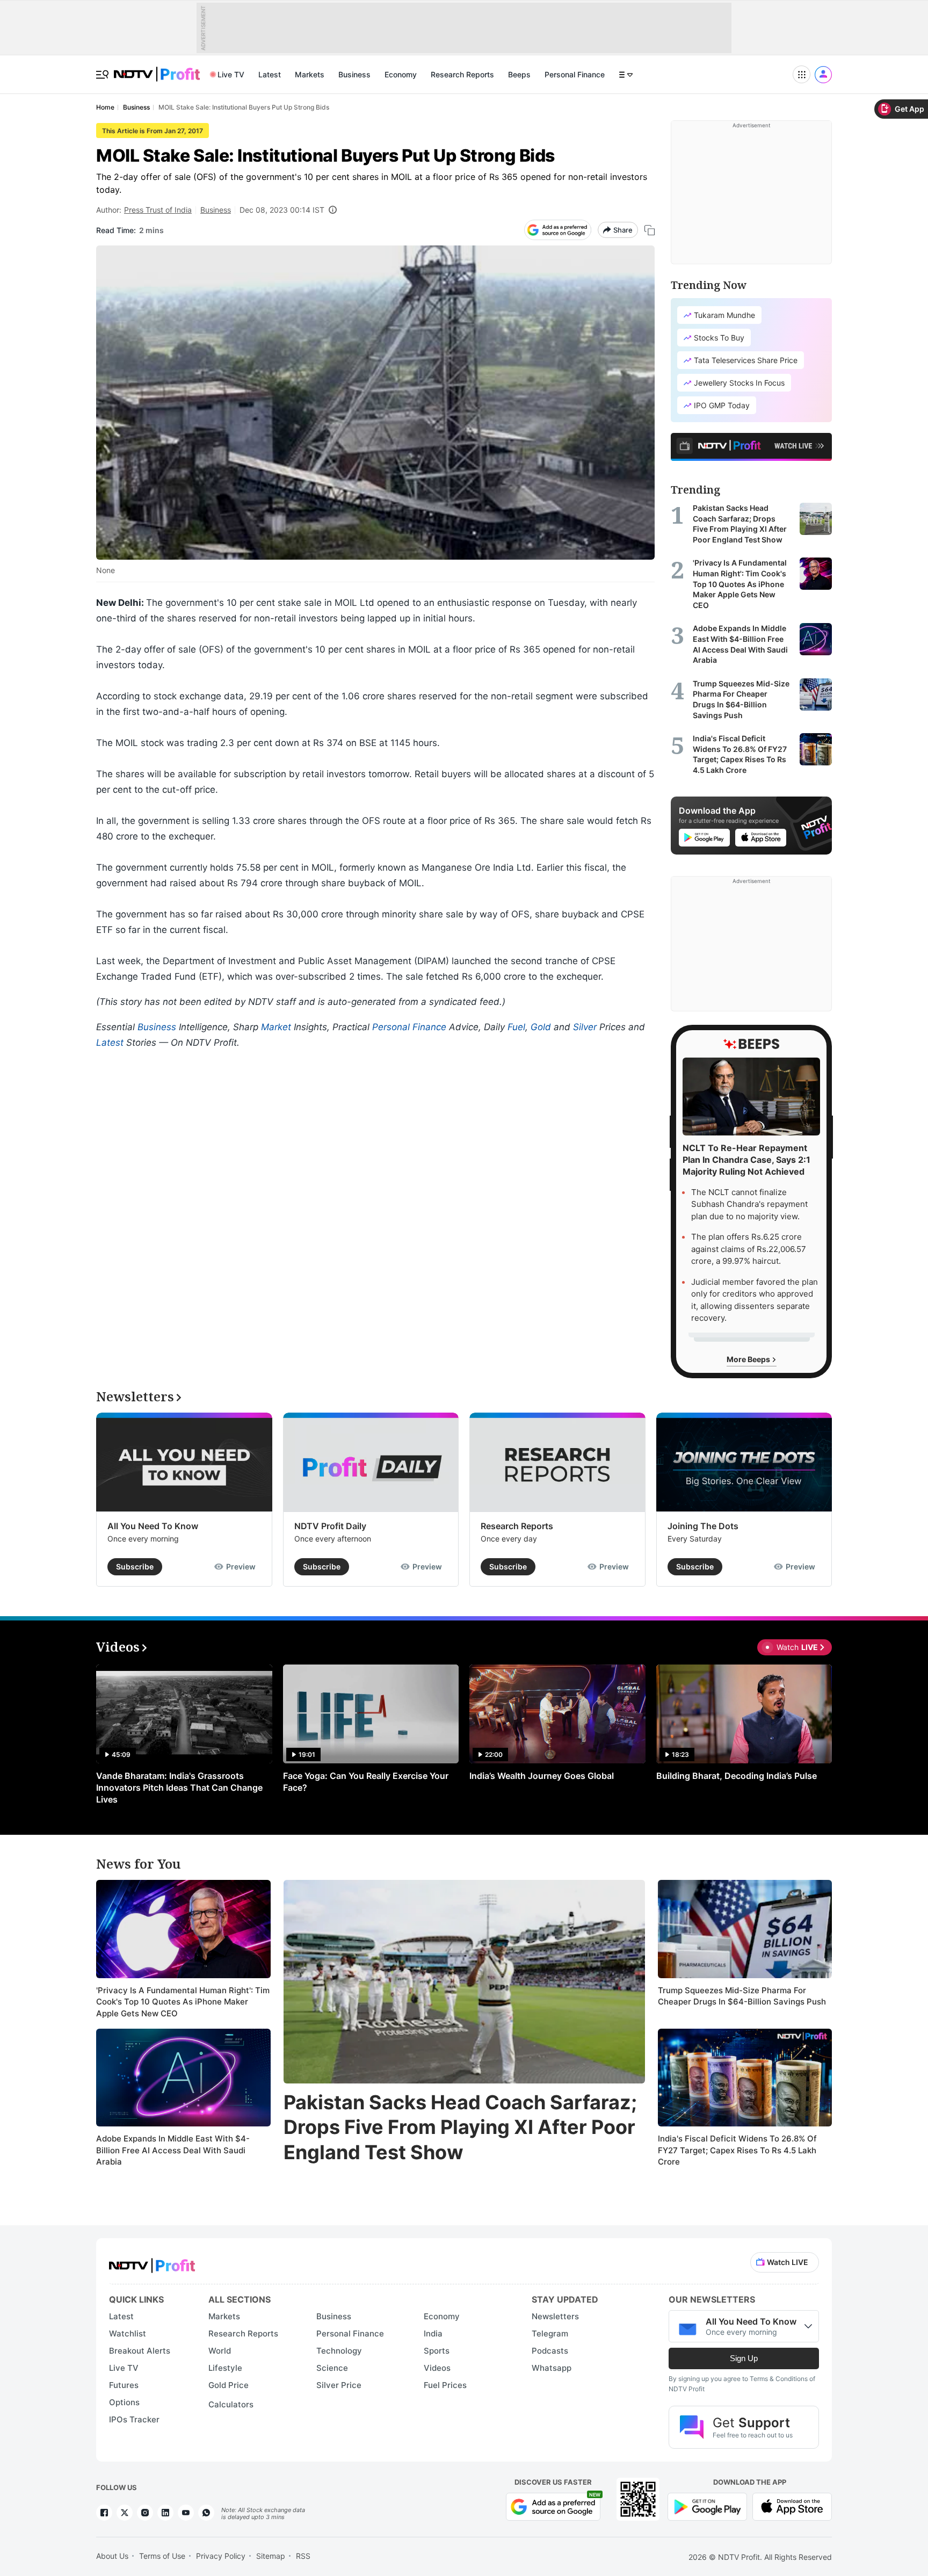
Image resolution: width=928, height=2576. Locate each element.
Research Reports (462, 74)
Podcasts (550, 2351)
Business (354, 74)
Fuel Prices (445, 2385)
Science (332, 2368)
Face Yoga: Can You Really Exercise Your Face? (366, 1782)
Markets (310, 74)
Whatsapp (552, 2368)
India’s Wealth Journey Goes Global (542, 1776)
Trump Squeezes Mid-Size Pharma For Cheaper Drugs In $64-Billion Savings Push (742, 1996)
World (220, 2351)
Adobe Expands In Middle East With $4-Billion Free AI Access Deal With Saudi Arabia (173, 2150)
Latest (270, 74)
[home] (157, 68)
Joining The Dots (703, 1526)
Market (276, 1027)
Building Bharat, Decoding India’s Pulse (737, 1776)
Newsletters (555, 2316)
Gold (541, 1027)
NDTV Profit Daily (330, 1526)
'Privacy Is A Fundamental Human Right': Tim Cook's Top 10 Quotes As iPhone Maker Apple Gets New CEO (183, 2002)
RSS (303, 2556)
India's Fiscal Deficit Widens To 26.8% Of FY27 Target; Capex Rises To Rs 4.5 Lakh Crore (737, 2150)
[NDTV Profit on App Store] (792, 2506)
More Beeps (749, 1359)
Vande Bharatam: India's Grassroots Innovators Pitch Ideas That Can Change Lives (179, 1788)
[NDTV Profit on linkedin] (165, 2513)
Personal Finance (575, 74)
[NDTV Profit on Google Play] (707, 2506)
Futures (124, 2385)
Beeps (519, 74)
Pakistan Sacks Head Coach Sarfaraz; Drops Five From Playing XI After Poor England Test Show (460, 2128)
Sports (437, 2351)
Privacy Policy (221, 2556)
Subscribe (135, 1566)
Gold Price (229, 2385)
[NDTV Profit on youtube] (186, 2513)
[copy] (650, 230)
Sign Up (744, 2358)
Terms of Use (162, 2556)
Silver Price (339, 2385)
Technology (339, 2351)
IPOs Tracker (134, 2419)
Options (124, 2402)
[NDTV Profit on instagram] (145, 2513)
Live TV (231, 74)
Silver (585, 1027)
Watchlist (128, 2333)
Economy (401, 74)
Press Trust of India (158, 210)
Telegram (550, 2333)
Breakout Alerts (140, 2351)
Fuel (516, 1027)
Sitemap (271, 2556)
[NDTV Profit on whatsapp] (206, 2513)
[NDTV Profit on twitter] (125, 2513)
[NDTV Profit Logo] (152, 2262)
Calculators (231, 2404)
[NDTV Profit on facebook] (104, 2513)
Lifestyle (225, 2368)
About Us (112, 2556)
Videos (437, 2368)
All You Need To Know (153, 1526)
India (433, 2333)
